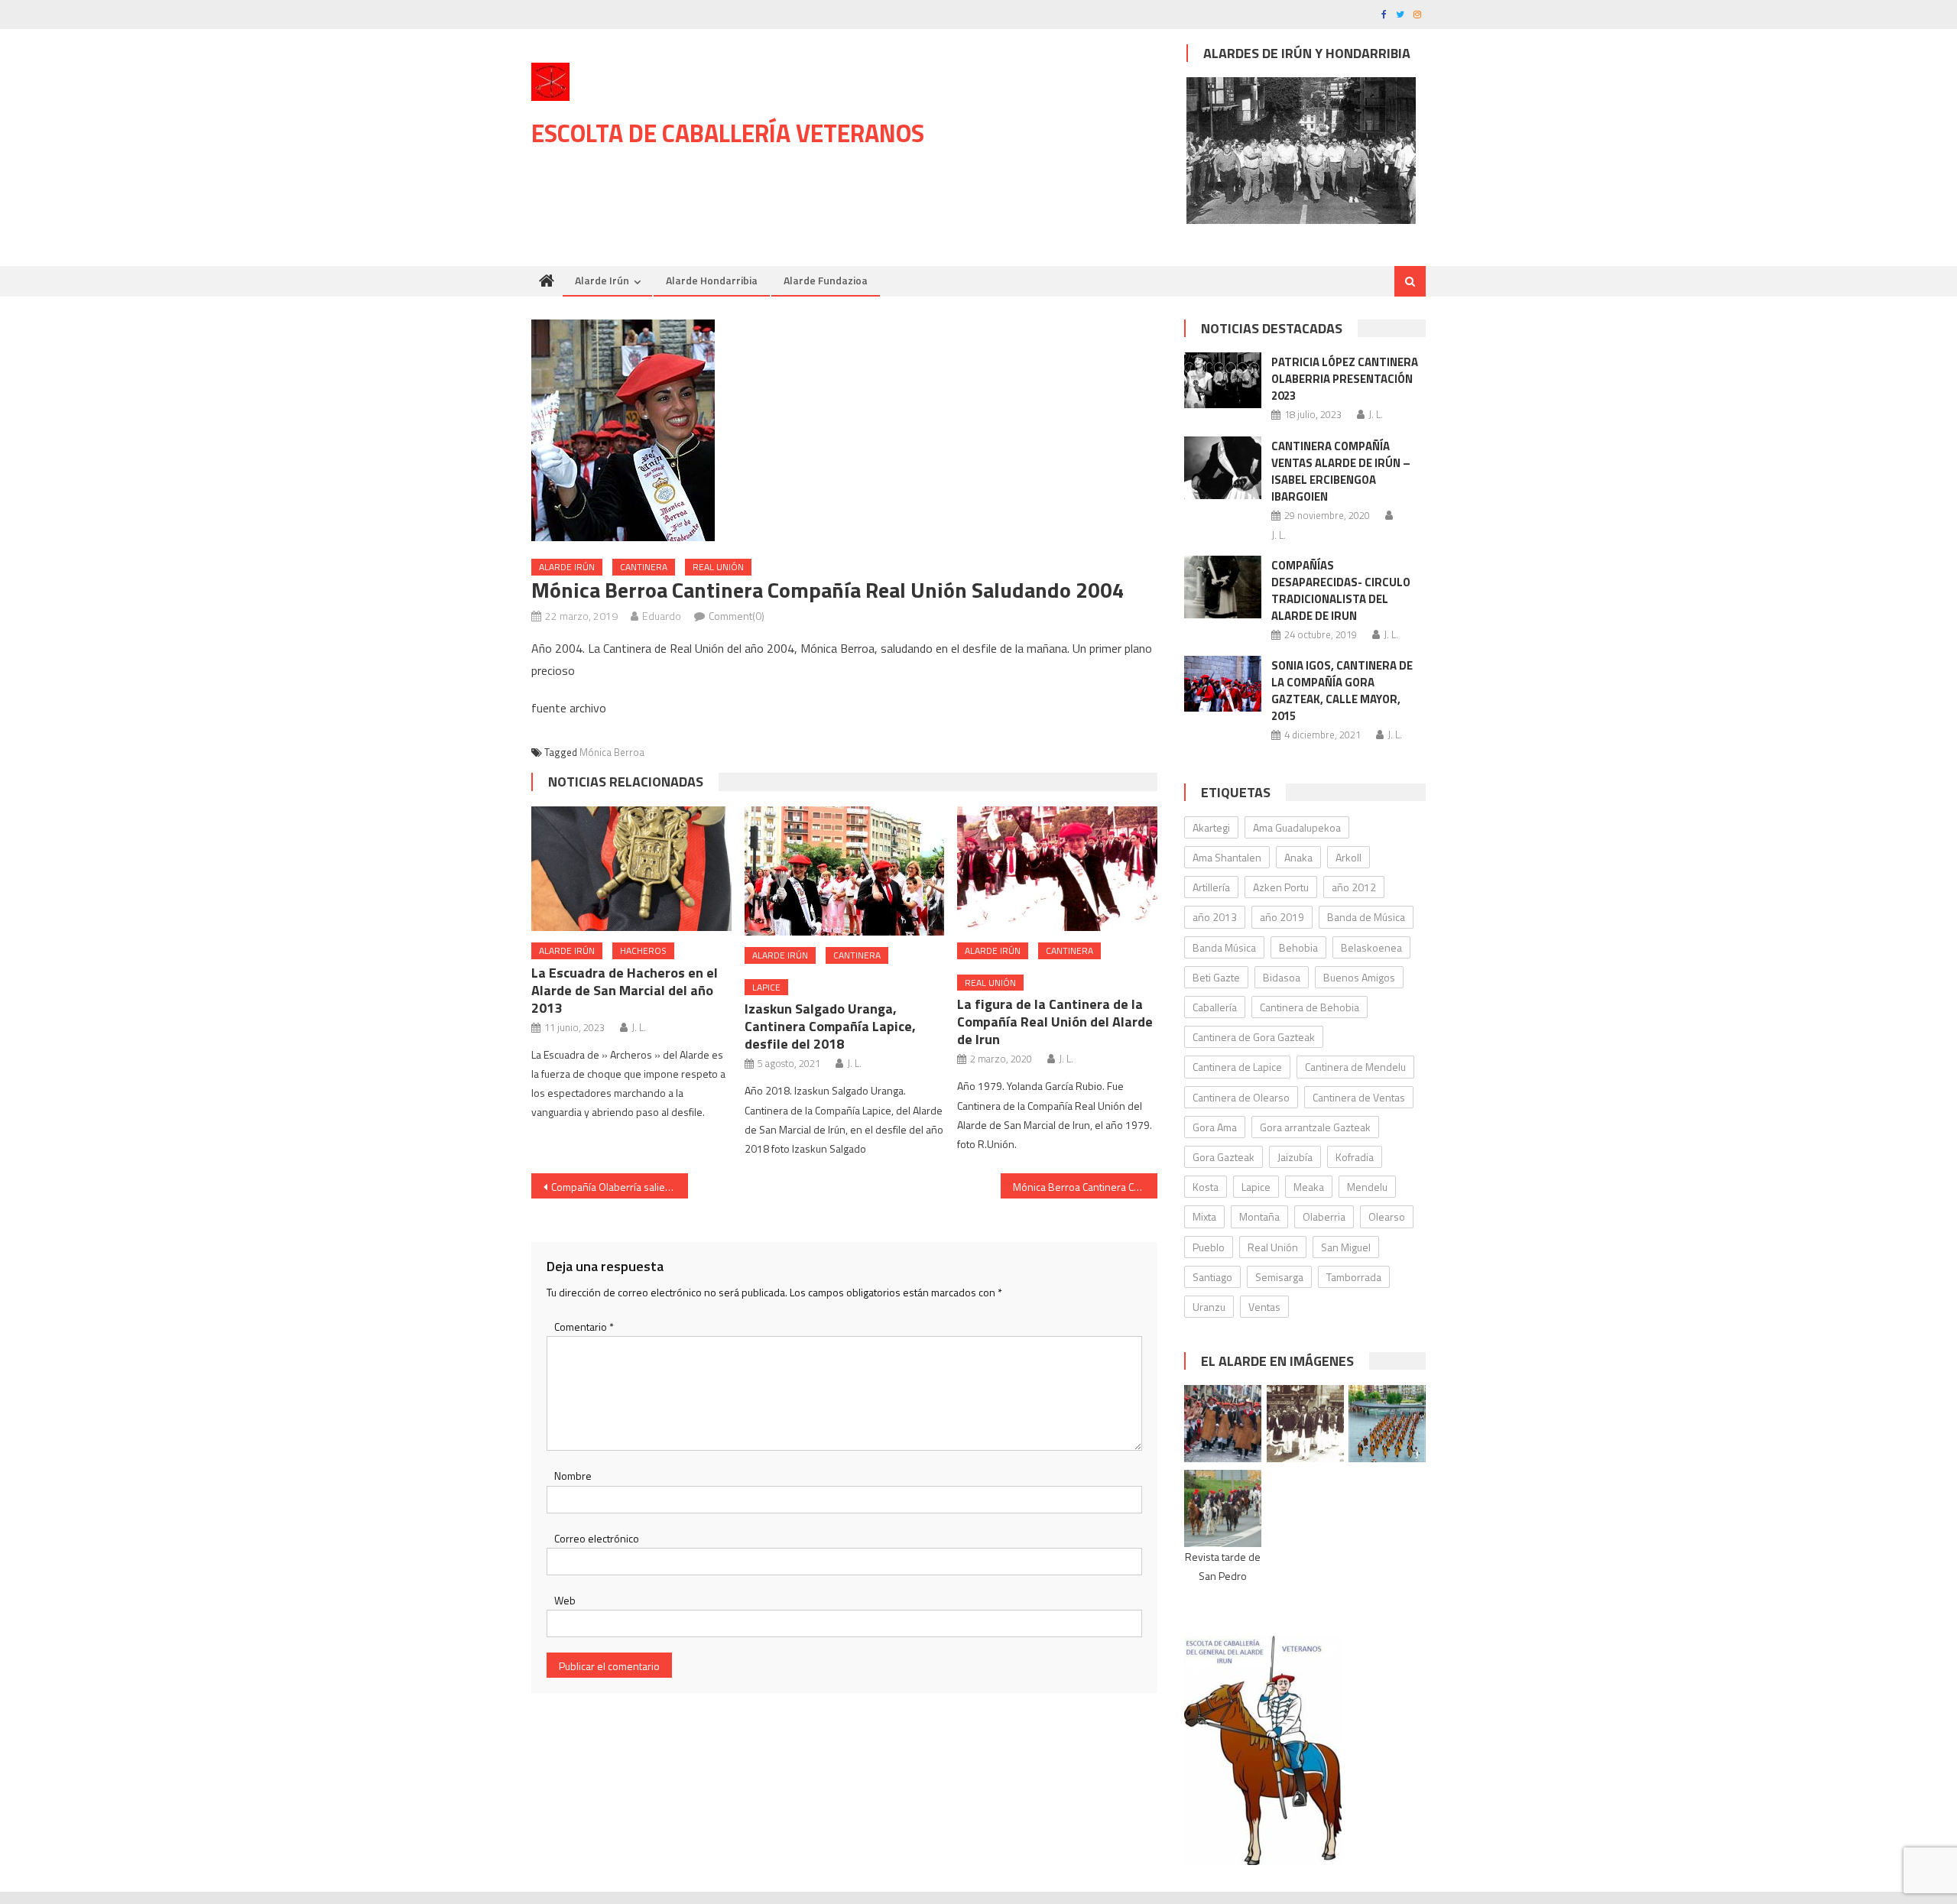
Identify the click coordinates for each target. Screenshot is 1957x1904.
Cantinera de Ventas (1359, 1097)
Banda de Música (1366, 917)
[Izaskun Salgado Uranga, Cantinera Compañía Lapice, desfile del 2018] (845, 871)
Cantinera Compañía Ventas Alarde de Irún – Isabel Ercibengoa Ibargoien (1341, 471)
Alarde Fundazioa (826, 280)
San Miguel (1346, 1247)
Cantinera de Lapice (1237, 1067)
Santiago (1212, 1277)
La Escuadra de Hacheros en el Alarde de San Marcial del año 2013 (625, 990)
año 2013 (1215, 917)
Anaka (1298, 857)
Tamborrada (1354, 1277)
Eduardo (662, 616)
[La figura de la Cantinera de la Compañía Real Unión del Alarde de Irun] (1057, 869)
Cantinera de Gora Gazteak (1254, 1037)
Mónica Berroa (612, 752)
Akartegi (1211, 827)
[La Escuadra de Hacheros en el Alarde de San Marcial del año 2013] (631, 869)
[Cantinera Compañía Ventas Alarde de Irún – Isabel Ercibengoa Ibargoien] (1223, 468)
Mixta (1204, 1216)
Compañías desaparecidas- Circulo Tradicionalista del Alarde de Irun (1341, 590)
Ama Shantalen (1227, 857)
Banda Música (1224, 947)
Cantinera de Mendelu (1355, 1067)
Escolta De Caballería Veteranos (728, 133)
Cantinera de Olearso (1241, 1097)
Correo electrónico (597, 1538)
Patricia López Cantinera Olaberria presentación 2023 (1345, 379)
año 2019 (1282, 917)
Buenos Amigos (1359, 977)
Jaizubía (1295, 1157)
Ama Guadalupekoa (1297, 827)
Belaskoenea (1371, 947)
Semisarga (1279, 1277)
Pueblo (1209, 1247)
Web (565, 1600)
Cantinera (644, 567)
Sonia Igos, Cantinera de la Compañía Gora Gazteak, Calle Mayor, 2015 (1342, 691)
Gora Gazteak (1224, 1157)
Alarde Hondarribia (712, 280)
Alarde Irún (602, 280)
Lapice (766, 987)
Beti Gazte (1216, 977)
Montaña (1259, 1216)
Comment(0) (737, 616)
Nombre (573, 1476)
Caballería (1215, 1007)
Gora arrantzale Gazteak (1315, 1127)
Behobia (1298, 947)
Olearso (1387, 1216)
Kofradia (1355, 1157)
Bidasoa (1282, 977)
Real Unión (718, 567)
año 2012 (1354, 887)
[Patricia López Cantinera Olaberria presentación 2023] (1223, 380)
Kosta (1206, 1187)
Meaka (1309, 1187)
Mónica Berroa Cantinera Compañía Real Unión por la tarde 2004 (1085, 1187)
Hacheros (643, 950)
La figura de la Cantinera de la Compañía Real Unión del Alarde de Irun (1055, 1022)
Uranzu (1209, 1307)
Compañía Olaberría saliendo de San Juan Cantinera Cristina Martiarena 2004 (620, 1187)
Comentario (584, 1327)
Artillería (1211, 887)
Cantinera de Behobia (1310, 1007)
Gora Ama (1215, 1127)
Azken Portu (1281, 887)
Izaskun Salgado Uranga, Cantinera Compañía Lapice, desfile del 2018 (830, 1026)
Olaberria (1324, 1216)
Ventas (1264, 1307)
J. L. (639, 1027)
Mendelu (1367, 1187)
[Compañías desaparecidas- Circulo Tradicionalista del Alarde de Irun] (1223, 587)
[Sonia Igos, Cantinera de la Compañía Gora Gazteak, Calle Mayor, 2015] (1223, 683)
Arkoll (1348, 857)
